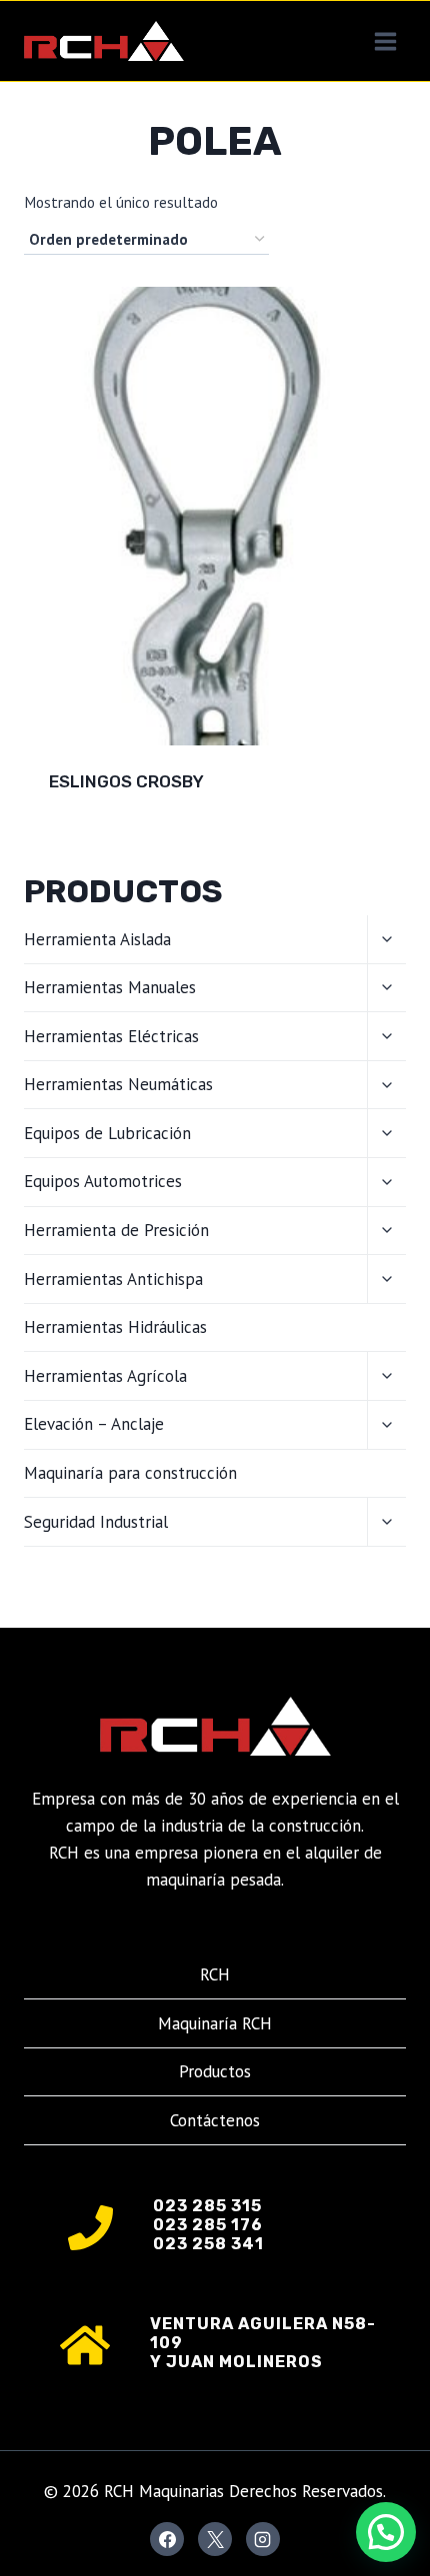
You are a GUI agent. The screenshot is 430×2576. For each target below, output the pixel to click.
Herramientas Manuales (110, 987)
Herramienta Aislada (97, 939)
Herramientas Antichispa (113, 1279)
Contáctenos (215, 2120)
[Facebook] (167, 2539)
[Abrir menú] (385, 41)
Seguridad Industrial (96, 1522)
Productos (215, 2071)
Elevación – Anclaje (94, 1424)
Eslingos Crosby (126, 781)
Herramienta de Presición (116, 1230)
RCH (215, 1974)
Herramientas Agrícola (105, 1376)
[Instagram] (263, 2539)
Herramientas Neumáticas (118, 1084)
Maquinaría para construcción (130, 1473)
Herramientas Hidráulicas (115, 1327)
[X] (215, 2539)
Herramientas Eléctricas (111, 1036)
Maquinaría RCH (215, 2023)
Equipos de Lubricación (107, 1133)
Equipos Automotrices (103, 1181)
